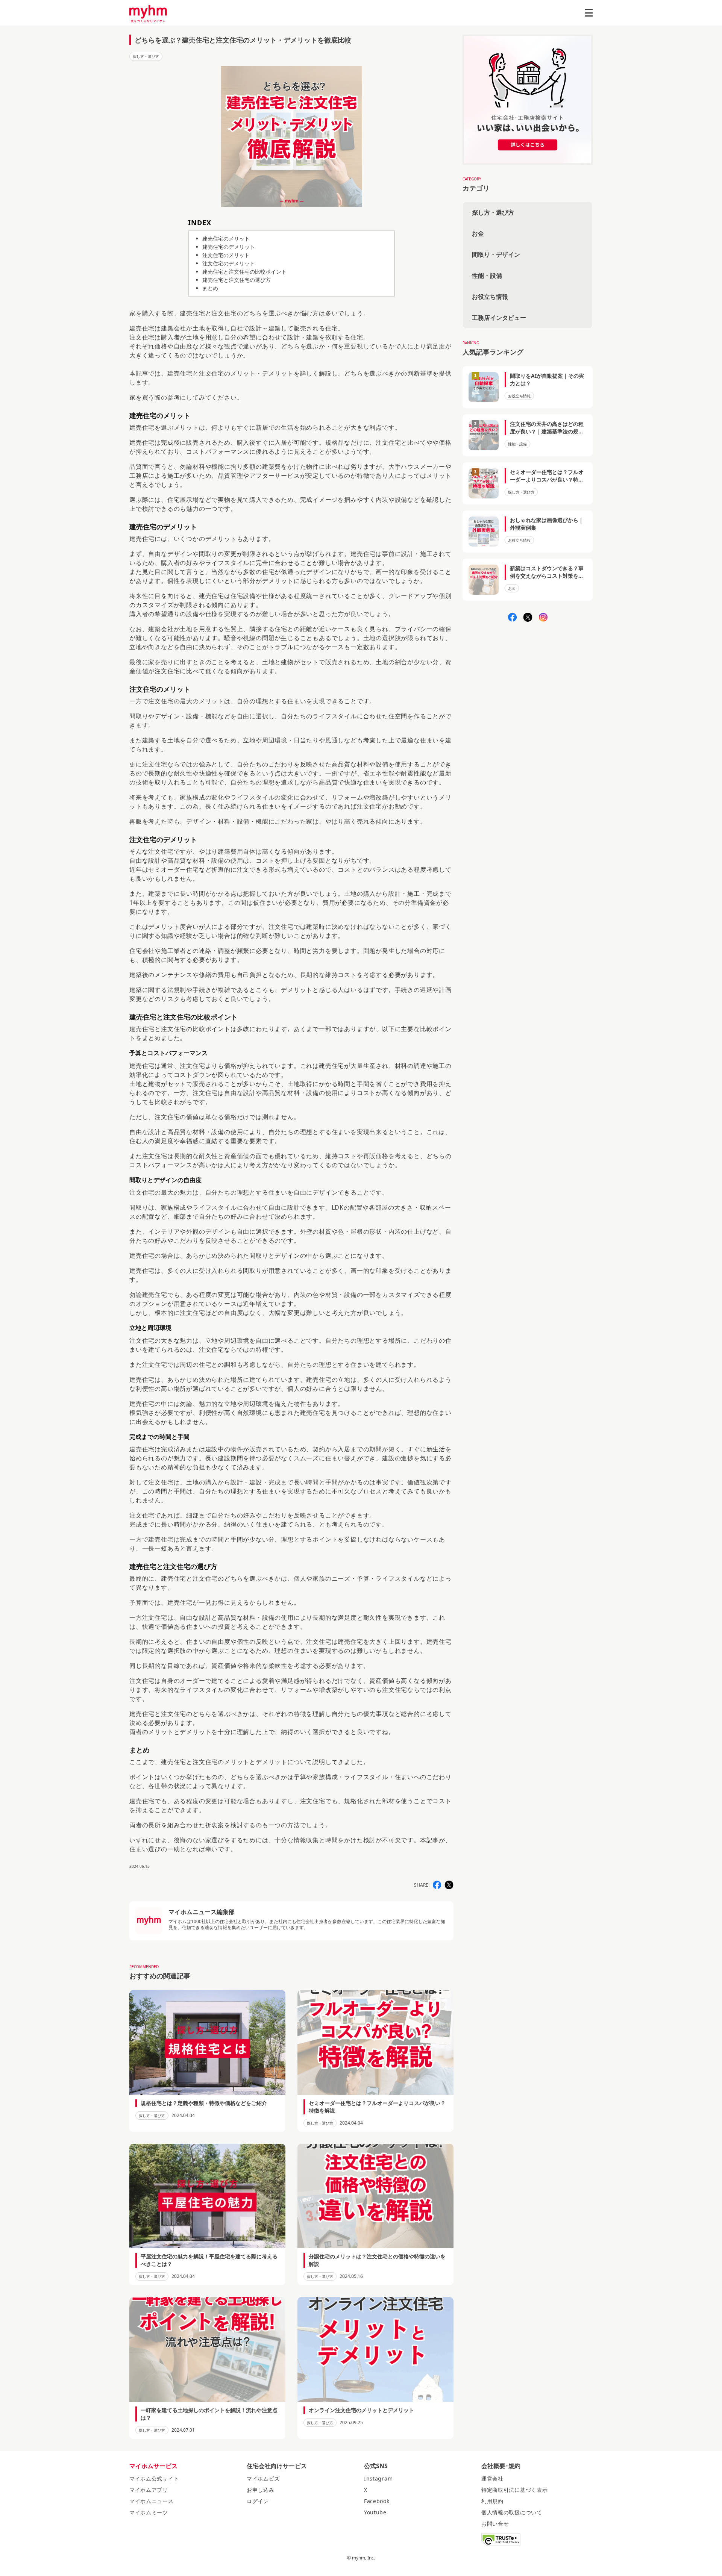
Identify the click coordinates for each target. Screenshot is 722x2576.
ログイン (258, 2501)
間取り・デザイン (496, 254)
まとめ (210, 288)
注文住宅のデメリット (229, 263)
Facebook (377, 2501)
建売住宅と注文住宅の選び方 (237, 280)
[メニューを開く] (589, 13)
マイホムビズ (263, 2478)
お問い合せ (495, 2524)
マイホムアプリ (149, 2490)
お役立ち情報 (490, 297)
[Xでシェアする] (449, 1885)
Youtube (375, 2512)
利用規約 (492, 2501)
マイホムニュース (152, 2501)
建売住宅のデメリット (229, 247)
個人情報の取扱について (512, 2512)
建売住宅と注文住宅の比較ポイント (244, 272)
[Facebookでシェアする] (437, 1885)
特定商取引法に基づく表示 (514, 2490)
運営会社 (492, 2478)
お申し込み (261, 2490)
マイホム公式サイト (154, 2478)
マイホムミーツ (149, 2512)
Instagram (378, 2478)
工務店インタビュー (499, 318)
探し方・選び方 (146, 56)
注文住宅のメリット (226, 255)
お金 (478, 233)
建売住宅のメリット (226, 239)
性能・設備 (487, 276)
